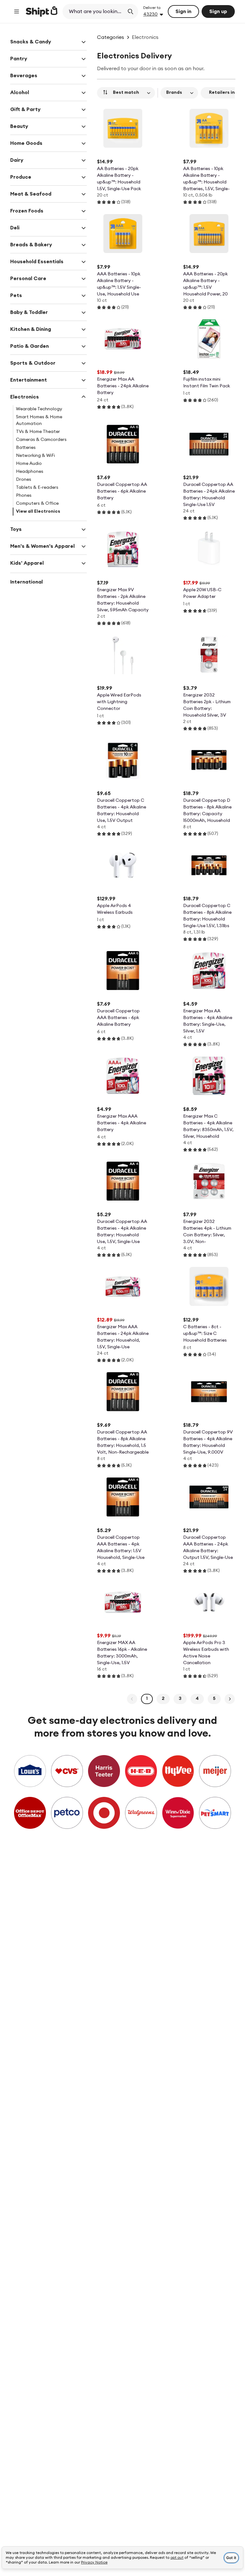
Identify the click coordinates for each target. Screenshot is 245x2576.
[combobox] (94, 11)
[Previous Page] (132, 1699)
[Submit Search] (130, 11)
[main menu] (17, 11)
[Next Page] (230, 1699)
